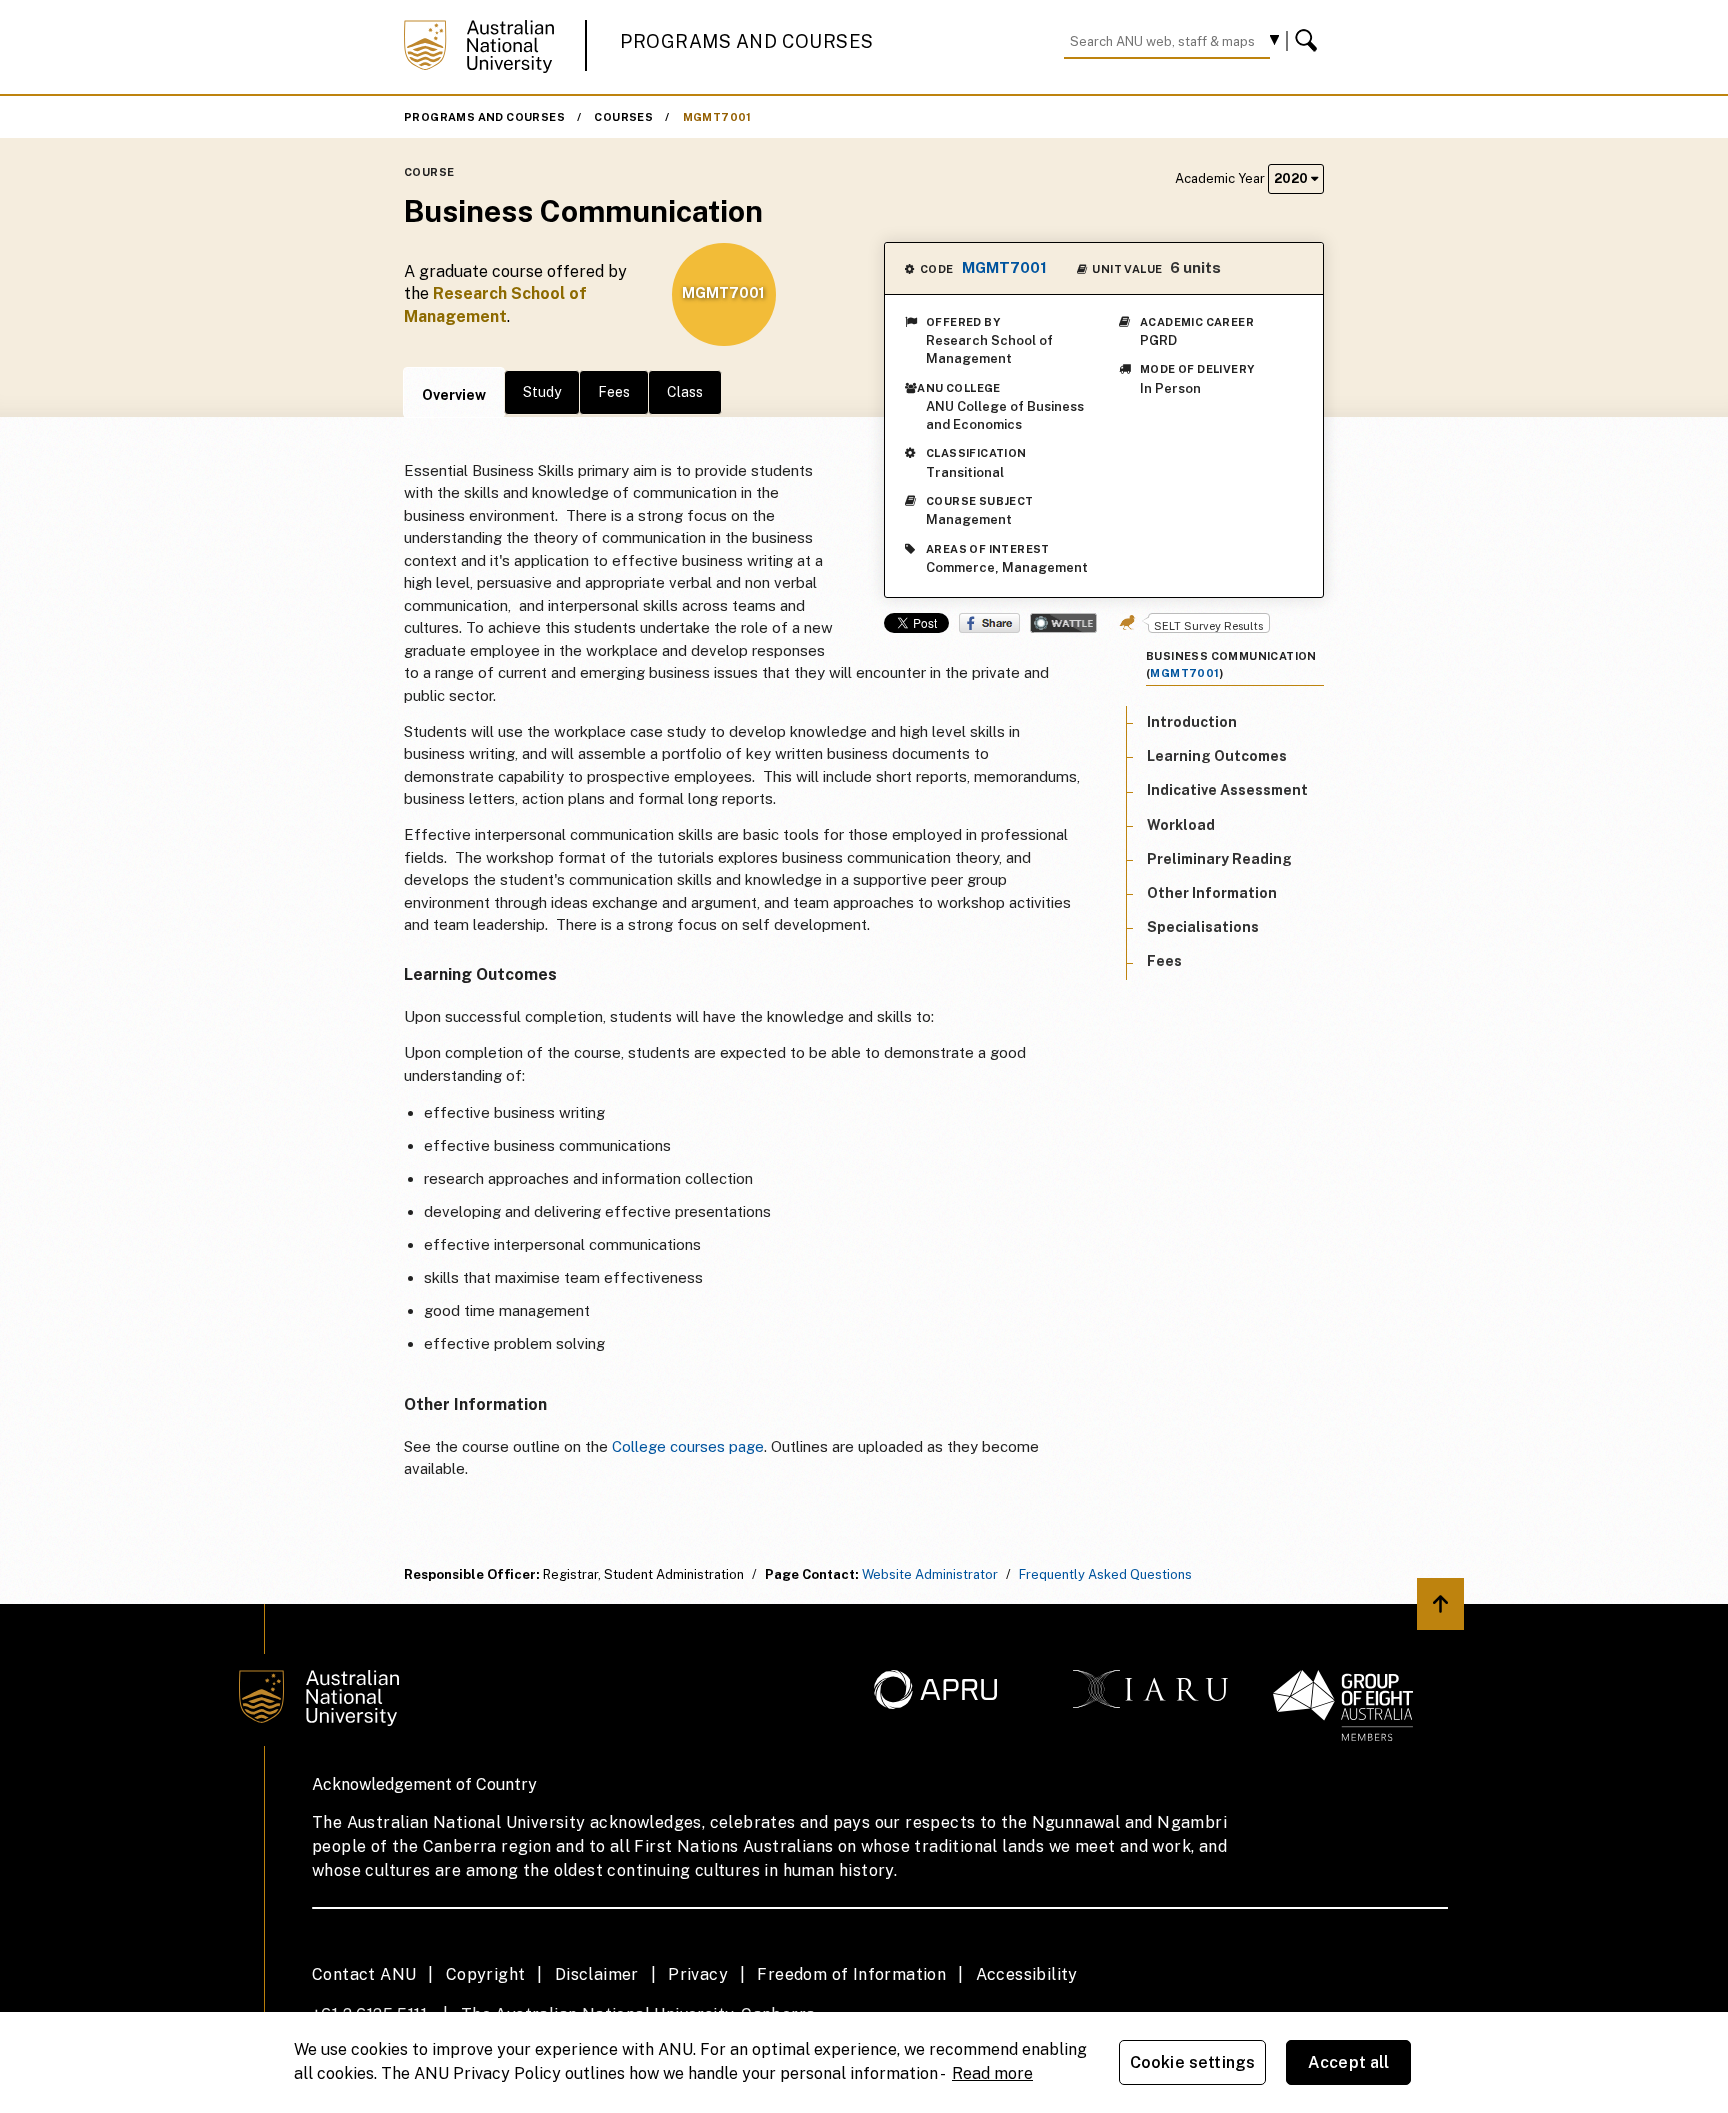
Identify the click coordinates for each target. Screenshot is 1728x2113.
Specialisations (1203, 928)
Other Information (1212, 893)
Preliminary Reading (1219, 859)
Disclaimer (597, 1974)
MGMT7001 (717, 117)
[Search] (1309, 41)
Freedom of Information (851, 1974)
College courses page (688, 1446)
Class (685, 392)
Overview (454, 395)
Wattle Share (1063, 623)
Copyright (486, 1974)
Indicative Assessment (1227, 791)
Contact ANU (364, 1974)
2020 (1292, 178)
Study (542, 392)
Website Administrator (930, 1574)
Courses (623, 117)
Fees (614, 392)
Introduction (1192, 722)
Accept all (1349, 2062)
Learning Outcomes (1217, 757)
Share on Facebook (989, 623)
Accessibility (1027, 1974)
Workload (1181, 825)
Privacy (698, 1974)
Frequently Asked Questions (1105, 1574)
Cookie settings (1192, 2062)
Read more (992, 2073)
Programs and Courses (747, 41)
